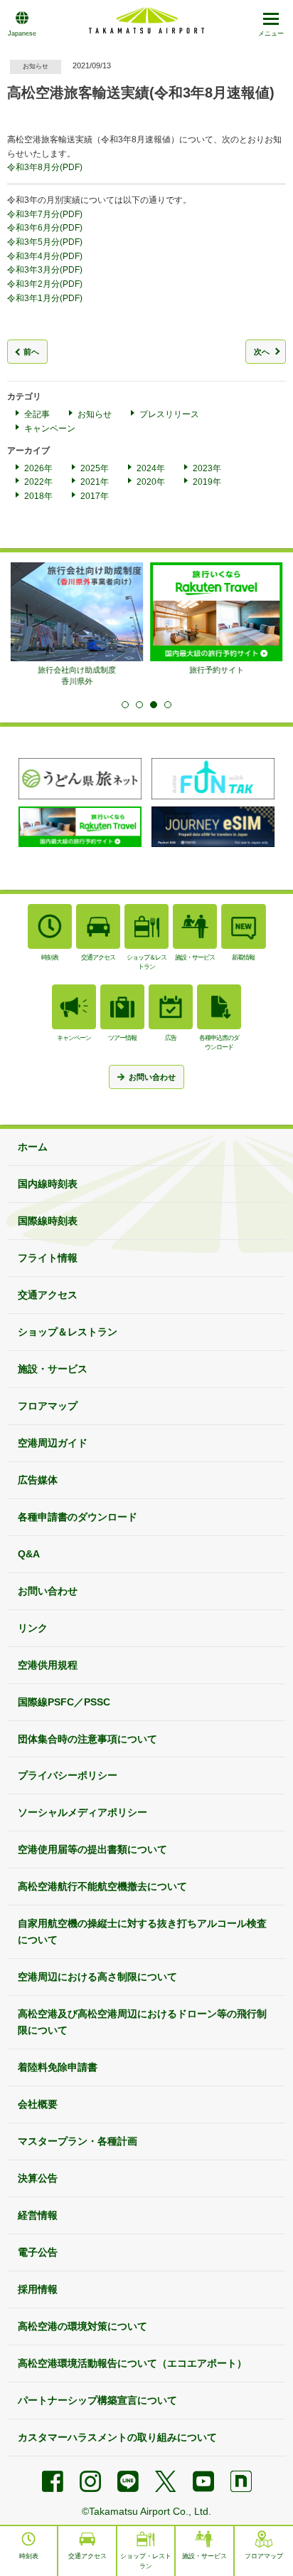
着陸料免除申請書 (58, 2067)
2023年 (207, 468)
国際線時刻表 (48, 1221)
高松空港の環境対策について (82, 2326)
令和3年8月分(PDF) (45, 167)
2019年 (207, 482)
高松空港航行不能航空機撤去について (102, 1886)
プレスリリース (169, 414)
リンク (33, 1628)
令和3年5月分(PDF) (45, 242)
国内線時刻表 (48, 1184)
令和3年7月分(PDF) (45, 214)
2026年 (38, 468)
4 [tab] (168, 705)
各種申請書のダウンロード (78, 1517)
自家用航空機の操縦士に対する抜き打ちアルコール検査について (142, 1931)
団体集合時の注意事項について (87, 1739)
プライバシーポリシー (68, 1775)
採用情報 (38, 2289)
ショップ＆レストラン (68, 1332)
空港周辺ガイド (53, 1443)
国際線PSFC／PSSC (64, 1702)
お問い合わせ (48, 1591)
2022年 (38, 482)
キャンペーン (50, 429)
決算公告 (38, 2178)
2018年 (38, 496)
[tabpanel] (77, 625)
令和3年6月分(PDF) (45, 228)
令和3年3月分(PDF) (45, 270)
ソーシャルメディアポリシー (82, 1812)
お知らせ (95, 414)
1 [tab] (125, 705)
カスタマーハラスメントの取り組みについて (117, 2437)
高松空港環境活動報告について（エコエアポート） (132, 2363)
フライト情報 (48, 1258)
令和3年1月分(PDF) (45, 298)
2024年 (151, 468)
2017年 (95, 496)
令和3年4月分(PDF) (45, 256)
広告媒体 (38, 1480)
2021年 (95, 482)
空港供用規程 (48, 1665)
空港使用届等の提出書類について (92, 1849)
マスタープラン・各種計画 (78, 2141)
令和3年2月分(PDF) (45, 284)
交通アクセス (48, 1295)
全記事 (37, 414)
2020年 (151, 482)
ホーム (33, 1147)
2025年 (95, 468)
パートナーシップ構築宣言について (97, 2400)
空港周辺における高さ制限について (97, 1977)
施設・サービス (53, 1369)
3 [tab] (154, 705)
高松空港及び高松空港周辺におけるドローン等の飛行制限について (142, 2022)
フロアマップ (48, 1406)
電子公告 (38, 2252)
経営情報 (38, 2215)
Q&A (29, 1554)
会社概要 (38, 2104)
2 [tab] (139, 705)
